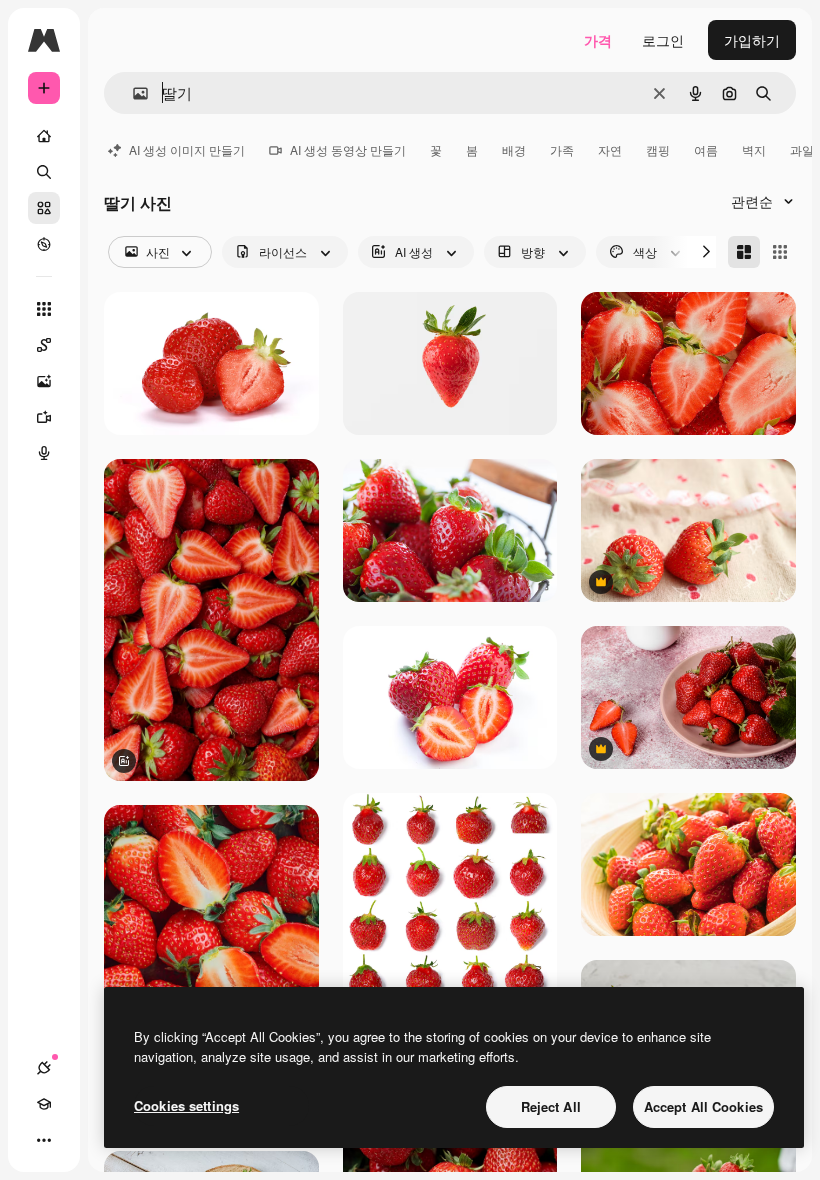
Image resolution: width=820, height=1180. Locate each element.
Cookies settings (186, 1105)
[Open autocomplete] (132, 93)
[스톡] (44, 208)
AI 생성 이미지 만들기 (187, 149)
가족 (562, 149)
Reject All (551, 1106)
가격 (598, 40)
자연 (610, 149)
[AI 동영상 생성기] (44, 417)
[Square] (780, 252)
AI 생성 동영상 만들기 (348, 149)
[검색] (44, 172)
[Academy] (44, 1104)
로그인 (663, 40)
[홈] (44, 136)
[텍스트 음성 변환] (44, 453)
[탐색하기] (44, 244)
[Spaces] (44, 345)
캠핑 (658, 149)
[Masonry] (744, 252)
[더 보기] (44, 1140)
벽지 (754, 149)
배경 (514, 149)
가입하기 (752, 40)
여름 (706, 149)
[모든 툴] (44, 309)
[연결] (44, 1068)
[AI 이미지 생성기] (44, 381)
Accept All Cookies (703, 1106)
